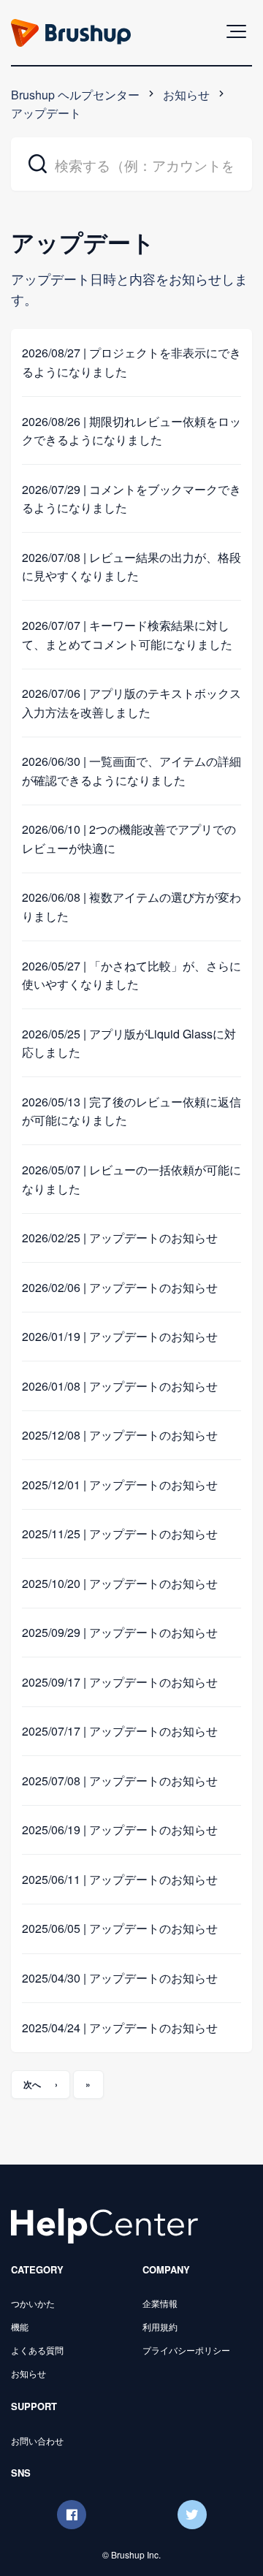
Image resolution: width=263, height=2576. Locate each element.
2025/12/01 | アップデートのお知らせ (120, 1485)
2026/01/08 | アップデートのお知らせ (120, 1386)
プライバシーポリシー (186, 2350)
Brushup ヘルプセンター (75, 95)
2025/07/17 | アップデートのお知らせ (120, 1731)
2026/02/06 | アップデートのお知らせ (120, 1287)
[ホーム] (104, 2225)
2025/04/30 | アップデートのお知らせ (120, 1978)
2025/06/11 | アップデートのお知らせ (120, 1879)
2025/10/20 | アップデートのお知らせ (120, 1583)
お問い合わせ (37, 2440)
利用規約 (160, 2326)
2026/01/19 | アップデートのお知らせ (120, 1336)
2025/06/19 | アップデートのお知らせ (120, 1830)
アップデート (46, 113)
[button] (236, 31)
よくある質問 (37, 2350)
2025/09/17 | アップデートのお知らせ (120, 1682)
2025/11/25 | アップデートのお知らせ (120, 1534)
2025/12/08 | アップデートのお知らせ (120, 1435)
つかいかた (33, 2303)
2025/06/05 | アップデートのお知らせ (120, 1928)
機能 (20, 2326)
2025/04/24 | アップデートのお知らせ (120, 2028)
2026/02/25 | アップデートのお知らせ (120, 1238)
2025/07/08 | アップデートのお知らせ (120, 1781)
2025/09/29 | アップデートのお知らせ (120, 1632)
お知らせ (186, 95)
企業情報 (160, 2303)
